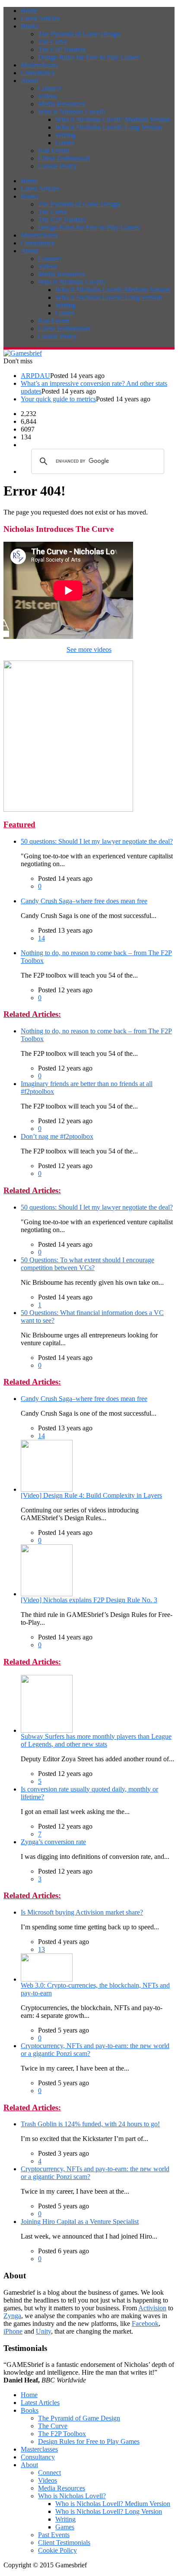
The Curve (53, 42)
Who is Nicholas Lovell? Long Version (109, 127)
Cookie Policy (57, 166)
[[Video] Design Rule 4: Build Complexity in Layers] (47, 1489)
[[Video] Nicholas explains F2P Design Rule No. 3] (47, 1594)
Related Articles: (32, 1014)
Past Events (54, 151)
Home (29, 11)
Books (30, 26)
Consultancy (38, 73)
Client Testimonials (64, 158)
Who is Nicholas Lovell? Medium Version (113, 119)
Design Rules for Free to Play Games (89, 57)
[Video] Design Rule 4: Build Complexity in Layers (91, 1495)
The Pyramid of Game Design (79, 34)
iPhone (13, 2331)
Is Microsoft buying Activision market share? (82, 1912)
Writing (65, 135)
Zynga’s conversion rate (53, 1842)
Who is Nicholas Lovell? (72, 112)
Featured (19, 824)
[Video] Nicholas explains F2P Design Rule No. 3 (89, 1600)
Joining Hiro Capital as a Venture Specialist (80, 2222)
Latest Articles (40, 18)
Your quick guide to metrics (58, 399)
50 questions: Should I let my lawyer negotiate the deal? (97, 841)
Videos (48, 96)
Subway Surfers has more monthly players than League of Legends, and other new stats (96, 1740)
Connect (49, 88)
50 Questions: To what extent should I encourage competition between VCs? (87, 1264)
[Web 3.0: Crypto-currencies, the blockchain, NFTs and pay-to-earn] (47, 1979)
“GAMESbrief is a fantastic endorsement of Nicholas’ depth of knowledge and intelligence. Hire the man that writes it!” (89, 2372)
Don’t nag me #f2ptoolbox (57, 1136)
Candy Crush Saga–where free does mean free (84, 901)
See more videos (89, 650)
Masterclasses (39, 65)
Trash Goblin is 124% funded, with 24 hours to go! (90, 2124)
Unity (43, 2331)
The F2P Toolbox (62, 49)
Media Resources (62, 104)
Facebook (145, 2323)
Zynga (12, 2316)
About (29, 81)
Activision (152, 2308)
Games (65, 143)
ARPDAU (35, 376)
